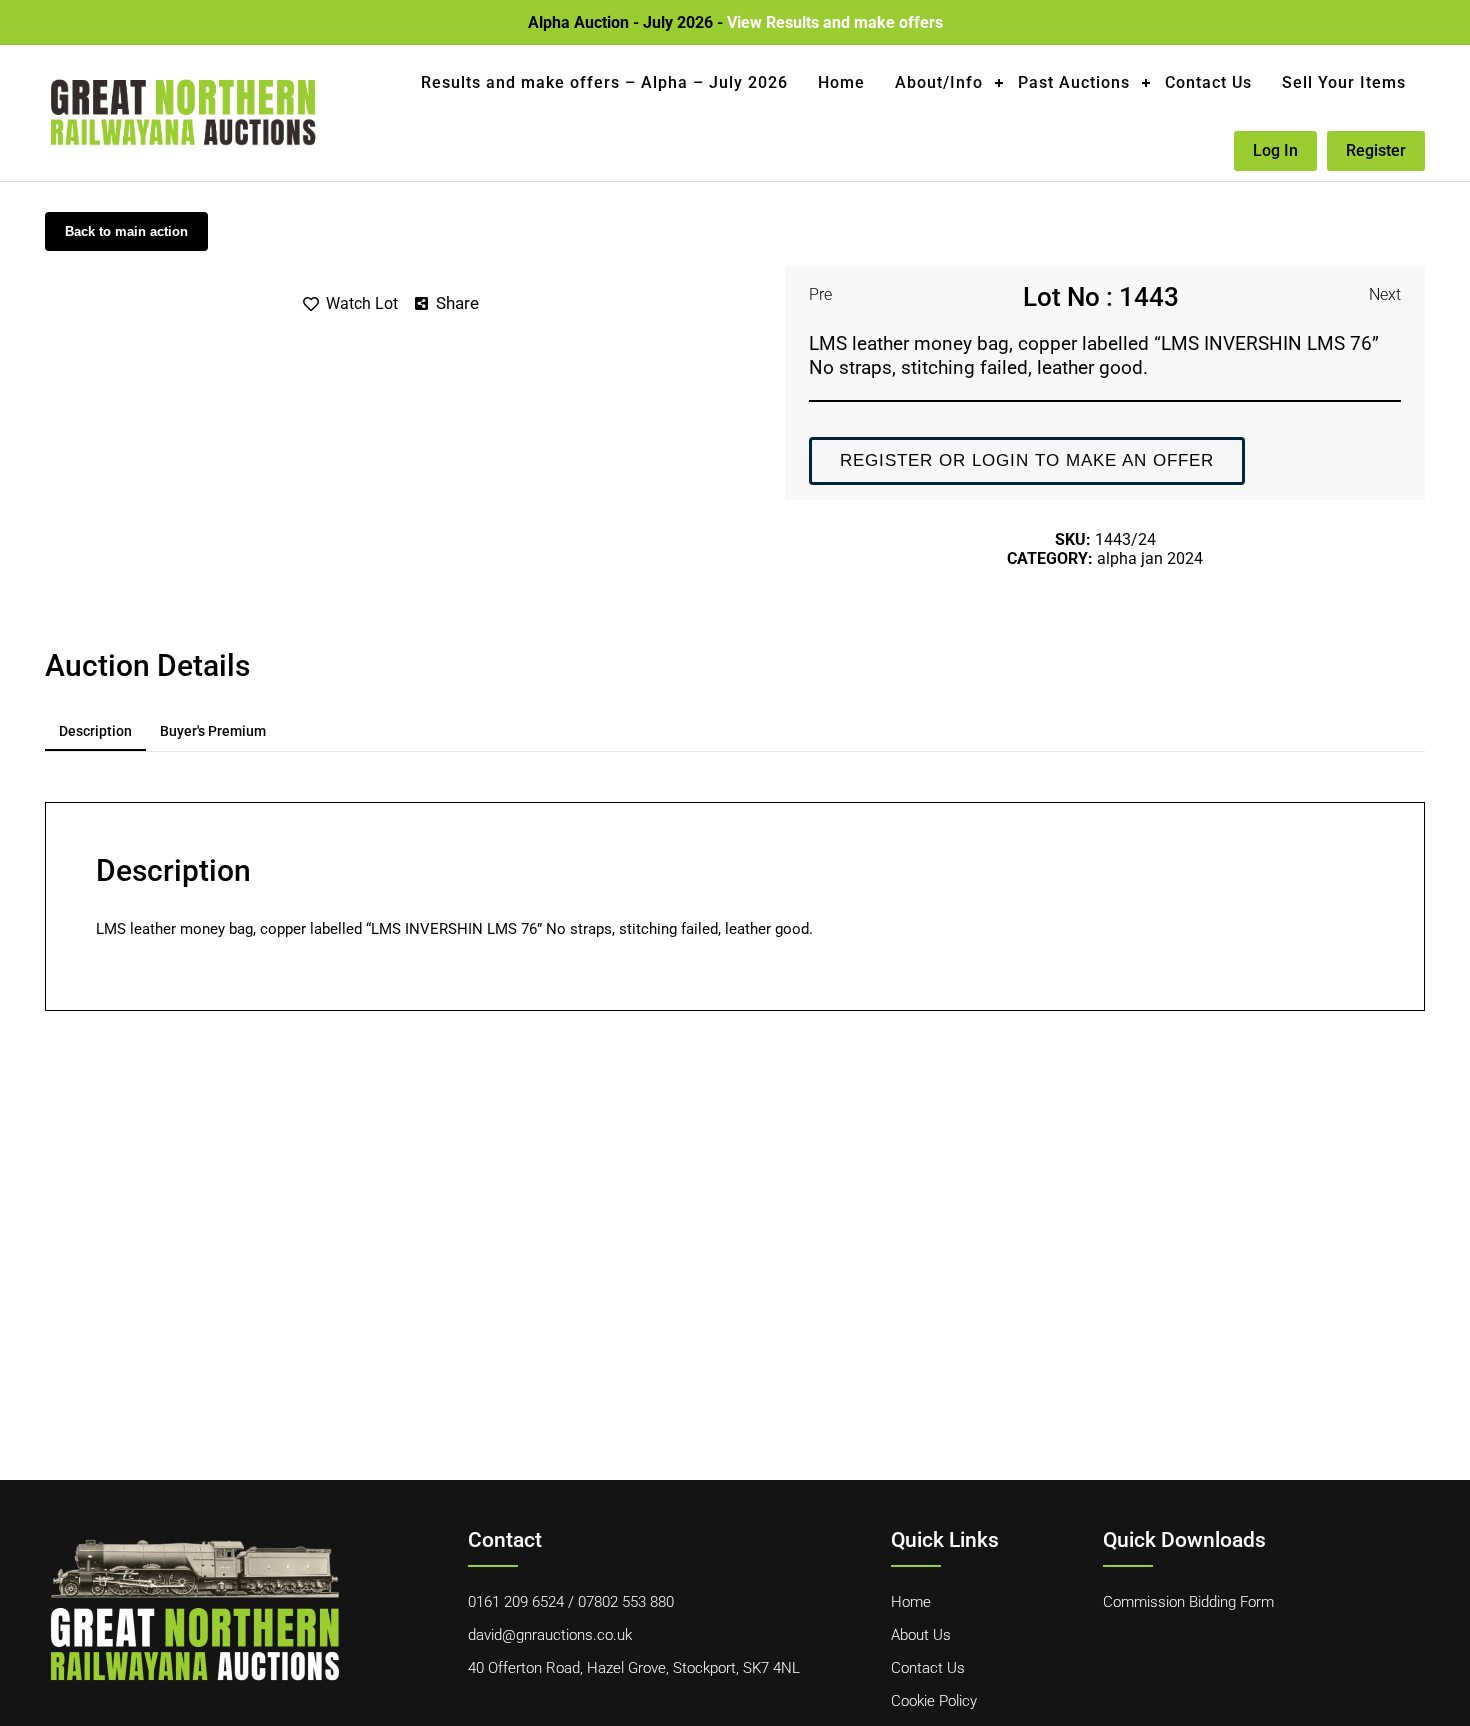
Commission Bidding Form (1188, 1602)
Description (95, 731)
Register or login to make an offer (1027, 460)
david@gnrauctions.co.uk (550, 1635)
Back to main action (126, 231)
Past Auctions (1074, 82)
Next (1385, 294)
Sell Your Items (1344, 82)
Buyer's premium (213, 731)
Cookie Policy (934, 1701)
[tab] (95, 732)
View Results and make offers (835, 22)
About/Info (939, 82)
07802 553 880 (626, 1602)
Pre (820, 294)
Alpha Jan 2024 (1150, 558)
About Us (921, 1635)
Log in (1275, 150)
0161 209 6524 (516, 1602)
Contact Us (1208, 82)
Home (841, 82)
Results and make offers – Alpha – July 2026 (604, 82)
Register (1376, 150)
